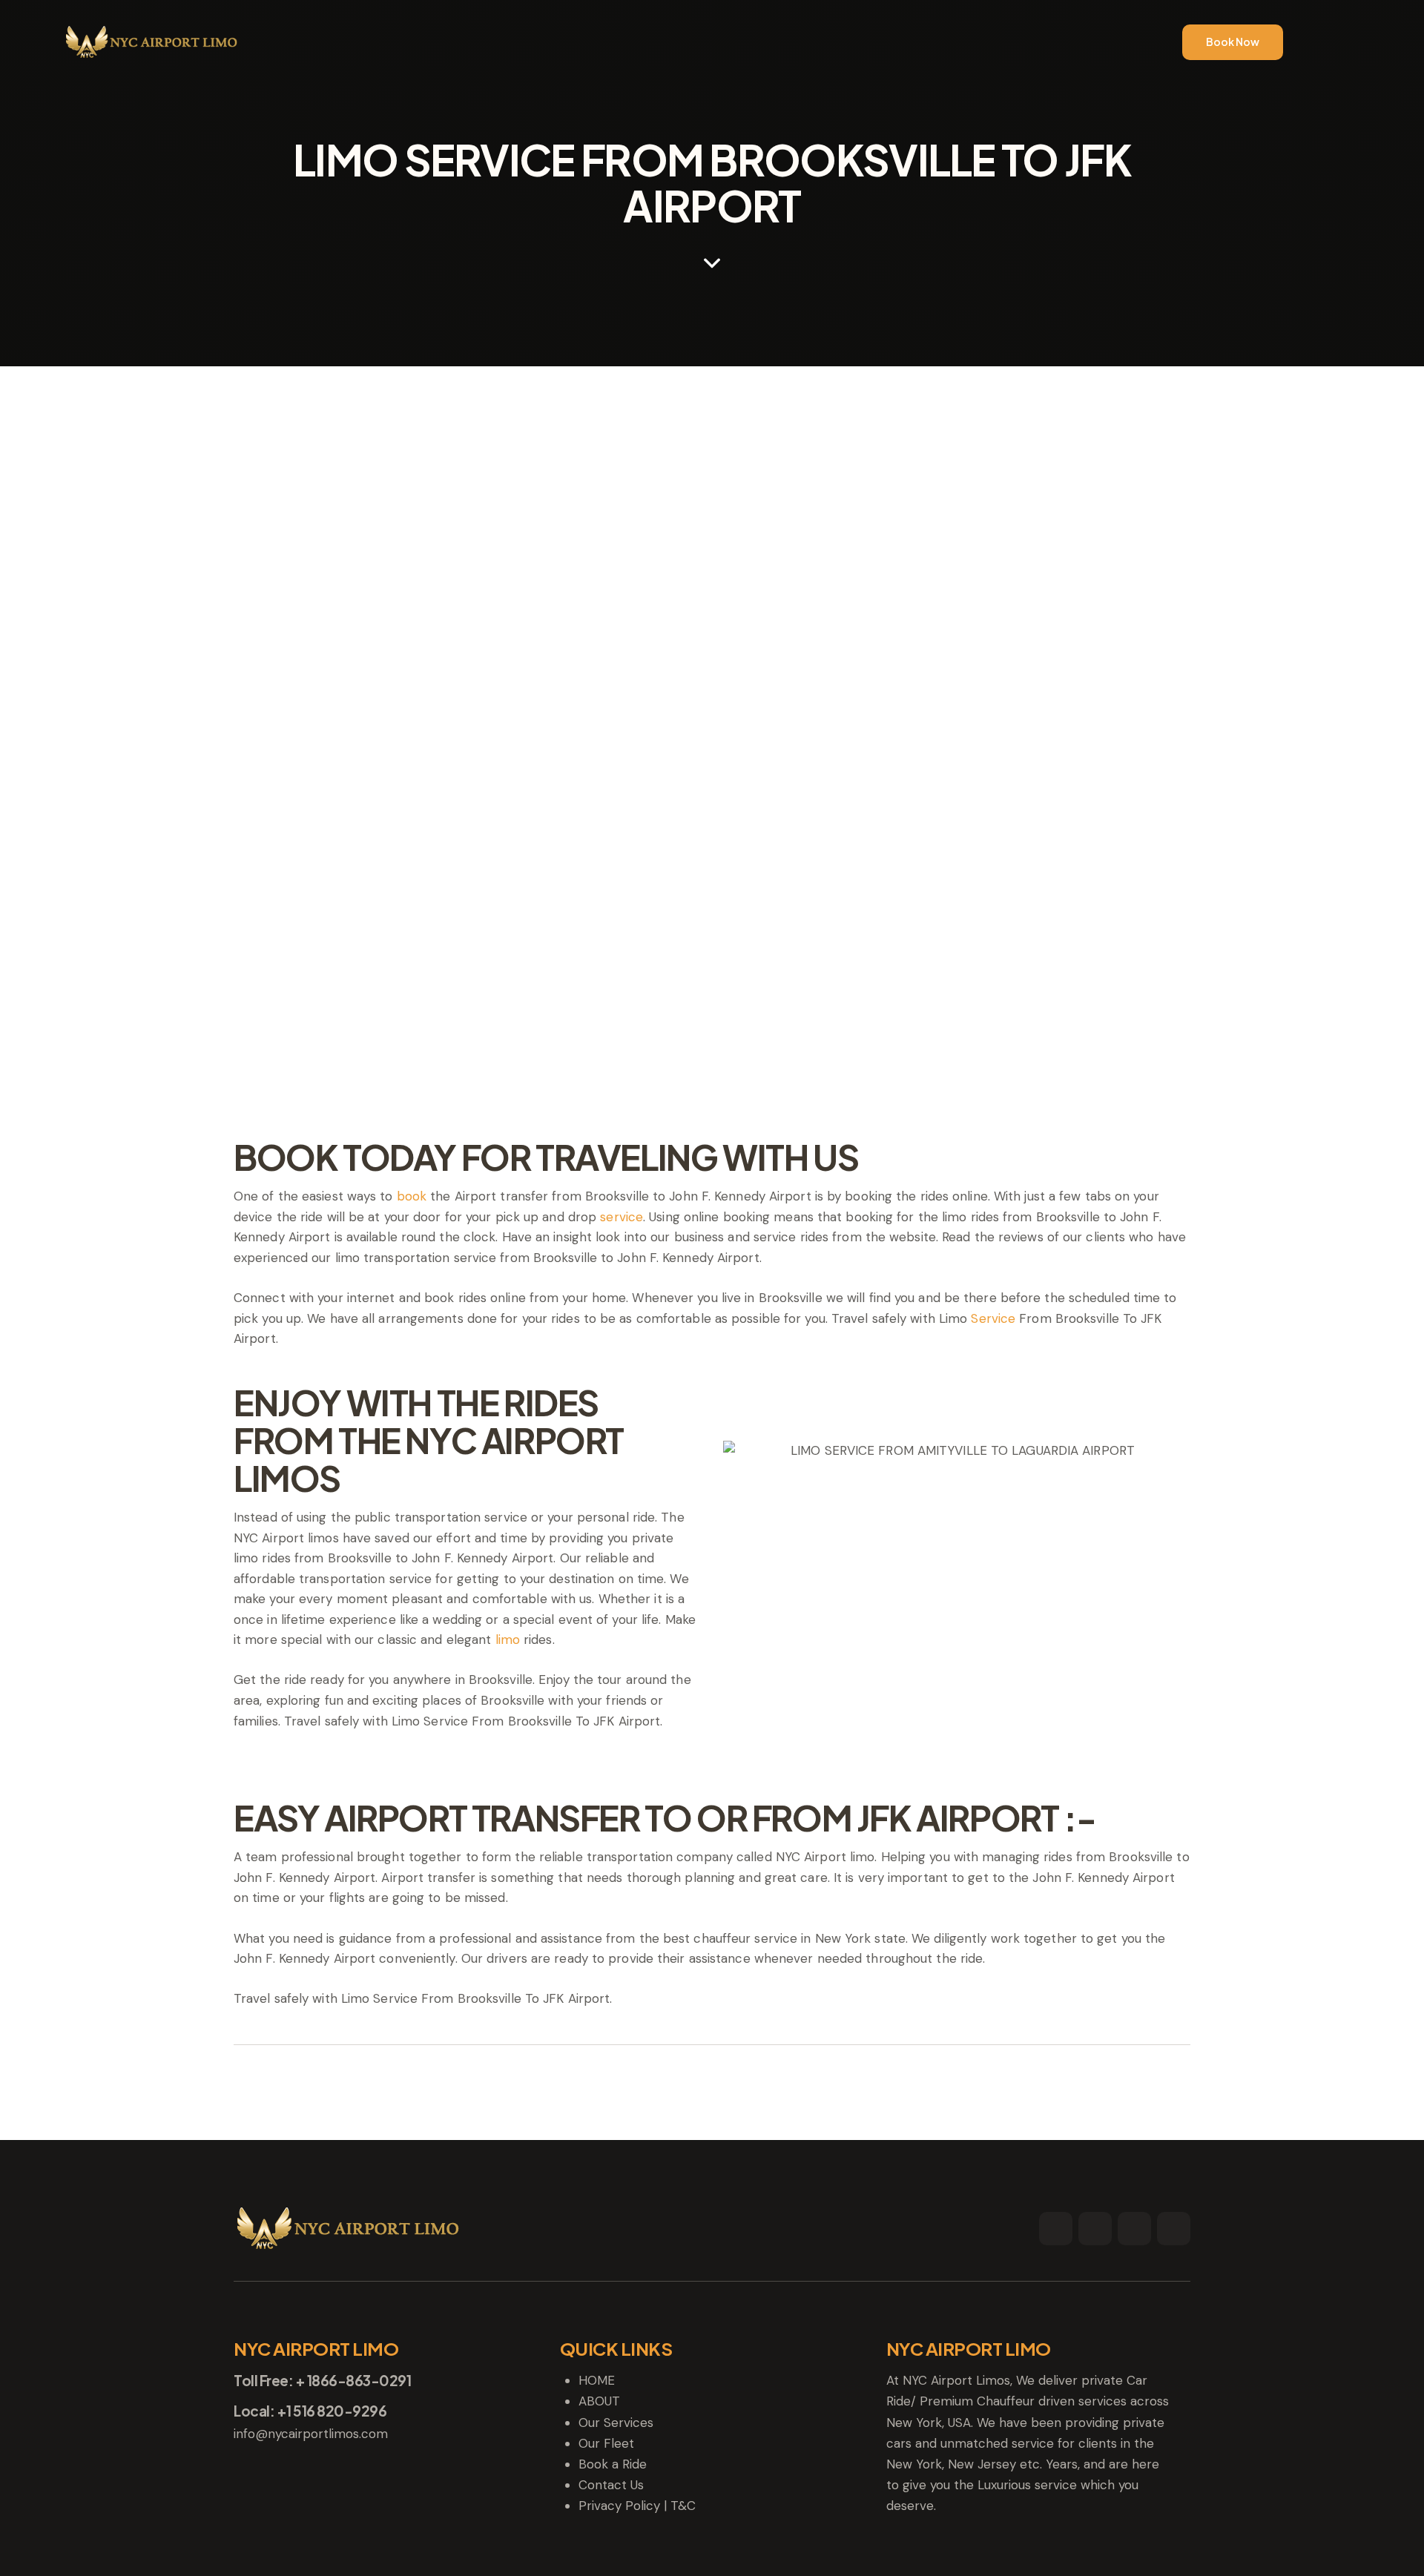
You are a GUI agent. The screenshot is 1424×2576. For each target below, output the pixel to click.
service (622, 1217)
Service (993, 1318)
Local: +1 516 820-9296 (310, 2411)
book (412, 1196)
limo (508, 1639)
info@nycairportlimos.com (311, 2434)
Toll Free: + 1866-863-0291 (322, 2381)
